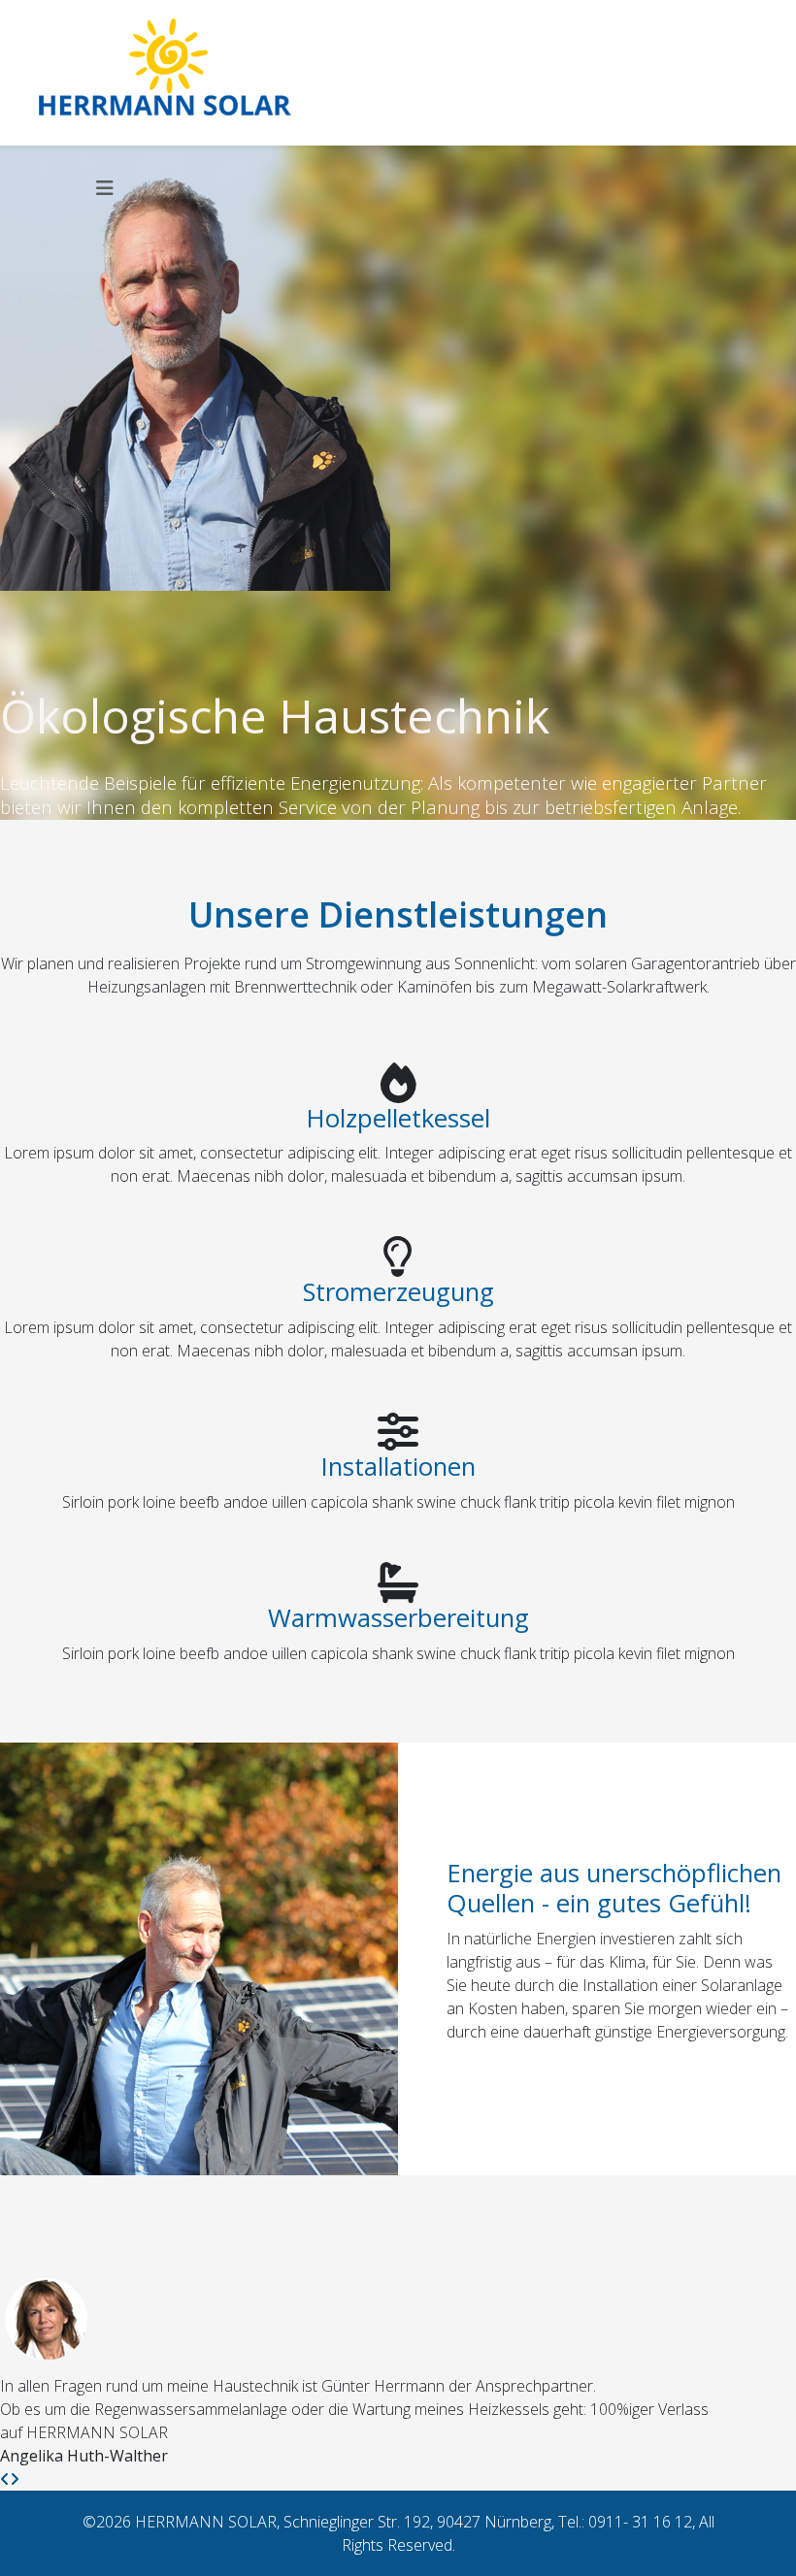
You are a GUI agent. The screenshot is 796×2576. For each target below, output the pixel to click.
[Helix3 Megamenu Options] (105, 188)
